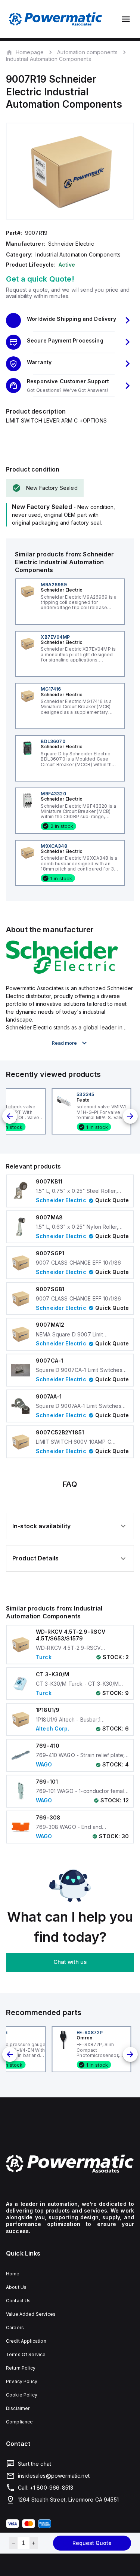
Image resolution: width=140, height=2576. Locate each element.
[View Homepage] (56, 19)
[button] (70, 320)
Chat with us (70, 1962)
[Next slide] (130, 1116)
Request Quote (92, 2543)
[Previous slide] (10, 1116)
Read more (64, 1043)
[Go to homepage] (70, 2164)
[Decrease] (13, 2543)
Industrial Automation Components (49, 59)
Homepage (30, 52)
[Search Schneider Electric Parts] (62, 971)
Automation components (87, 52)
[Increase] (34, 2543)
